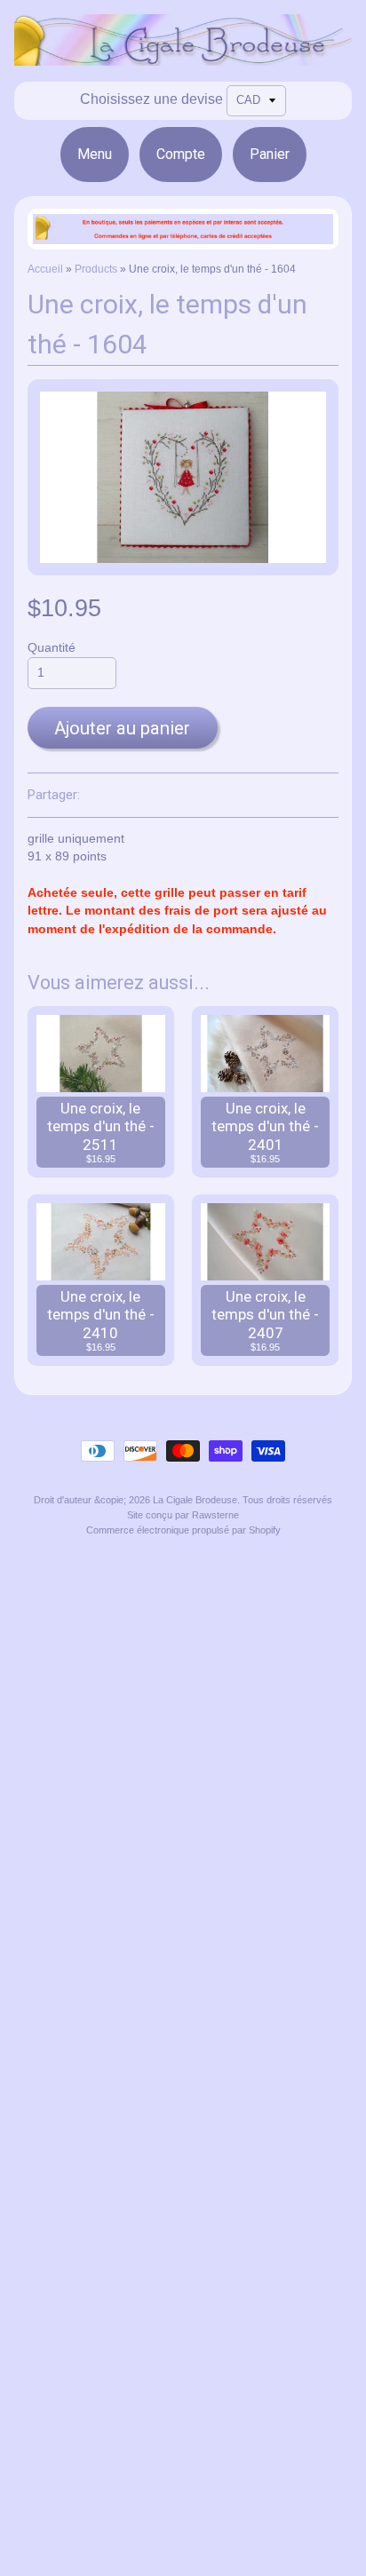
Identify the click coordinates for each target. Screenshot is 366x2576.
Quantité (52, 648)
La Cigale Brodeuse (195, 1500)
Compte (181, 154)
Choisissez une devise (151, 99)
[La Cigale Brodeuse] (183, 55)
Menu (95, 154)
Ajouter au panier (122, 728)
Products (96, 269)
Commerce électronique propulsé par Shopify (183, 1530)
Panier (270, 154)
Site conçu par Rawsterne (183, 1515)
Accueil (45, 269)
